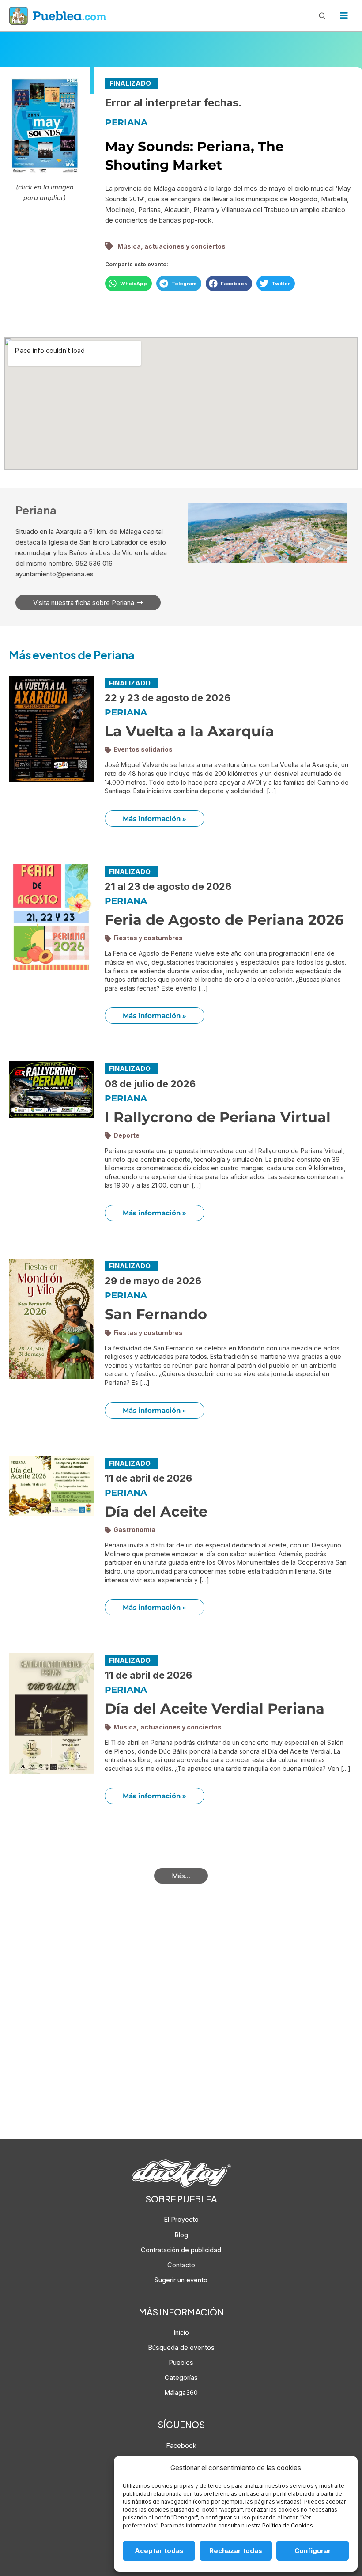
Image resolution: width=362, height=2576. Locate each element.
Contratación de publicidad (181, 2250)
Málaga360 (181, 2393)
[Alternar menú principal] (344, 15)
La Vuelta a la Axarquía (189, 731)
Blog (181, 2235)
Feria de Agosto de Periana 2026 (224, 920)
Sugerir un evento (181, 2280)
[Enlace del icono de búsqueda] (322, 15)
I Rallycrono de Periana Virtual (218, 1117)
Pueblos (181, 2363)
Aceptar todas (159, 2551)
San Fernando (156, 1314)
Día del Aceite (156, 1511)
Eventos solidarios (143, 749)
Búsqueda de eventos (181, 2348)
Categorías (181, 2378)
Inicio (181, 2333)
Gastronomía (134, 1530)
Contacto (181, 2265)
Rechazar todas (236, 2551)
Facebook (181, 2446)
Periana (126, 122)
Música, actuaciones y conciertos (172, 246)
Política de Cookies (288, 2525)
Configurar (313, 2551)
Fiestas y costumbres (148, 938)
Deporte (126, 1135)
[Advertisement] (181, 2027)
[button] (128, 284)
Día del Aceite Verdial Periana (215, 1708)
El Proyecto (181, 2220)
